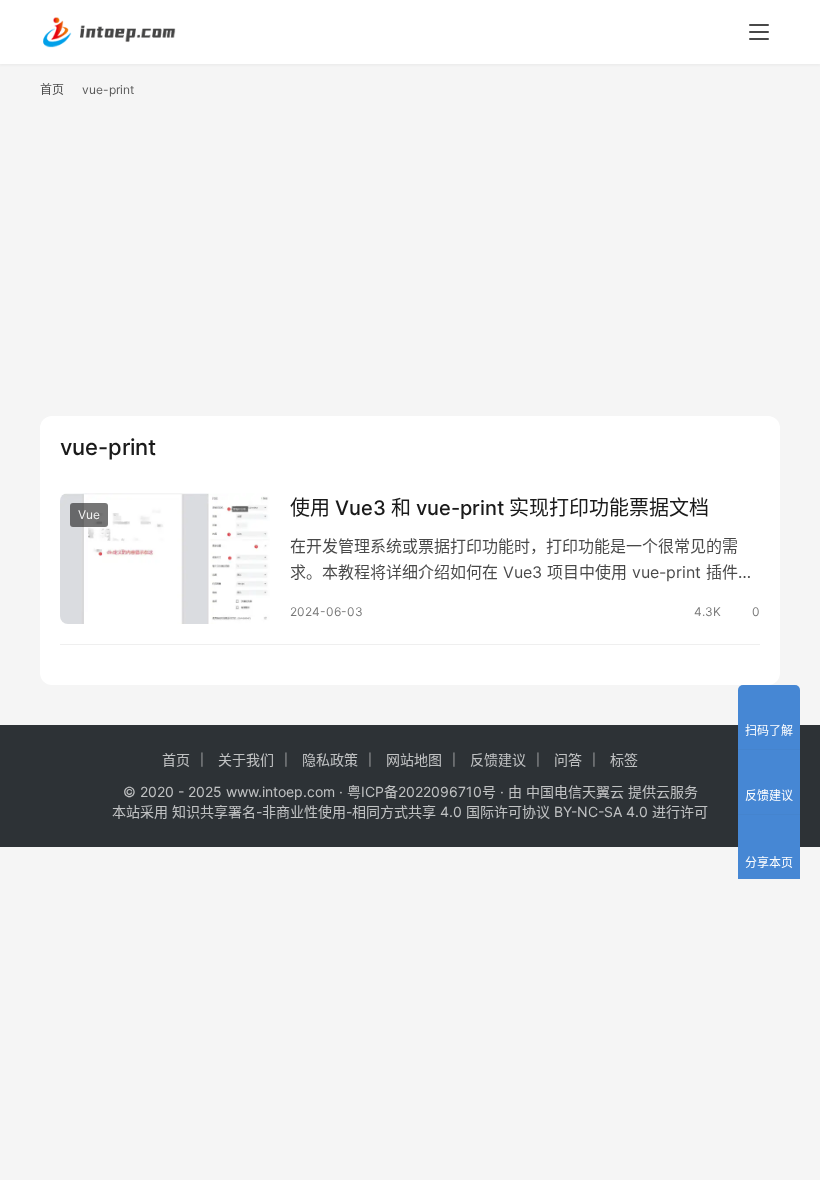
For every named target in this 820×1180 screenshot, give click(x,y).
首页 (52, 89)
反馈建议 (498, 759)
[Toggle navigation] (759, 32)
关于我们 (246, 759)
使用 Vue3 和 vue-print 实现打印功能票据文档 (499, 508)
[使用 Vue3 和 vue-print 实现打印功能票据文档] (165, 558)
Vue (89, 514)
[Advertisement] (410, 266)
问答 (568, 759)
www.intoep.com (280, 791)
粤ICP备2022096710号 (421, 791)
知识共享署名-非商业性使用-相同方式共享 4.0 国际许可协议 (361, 811)
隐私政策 (330, 759)
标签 (624, 759)
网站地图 (414, 759)
